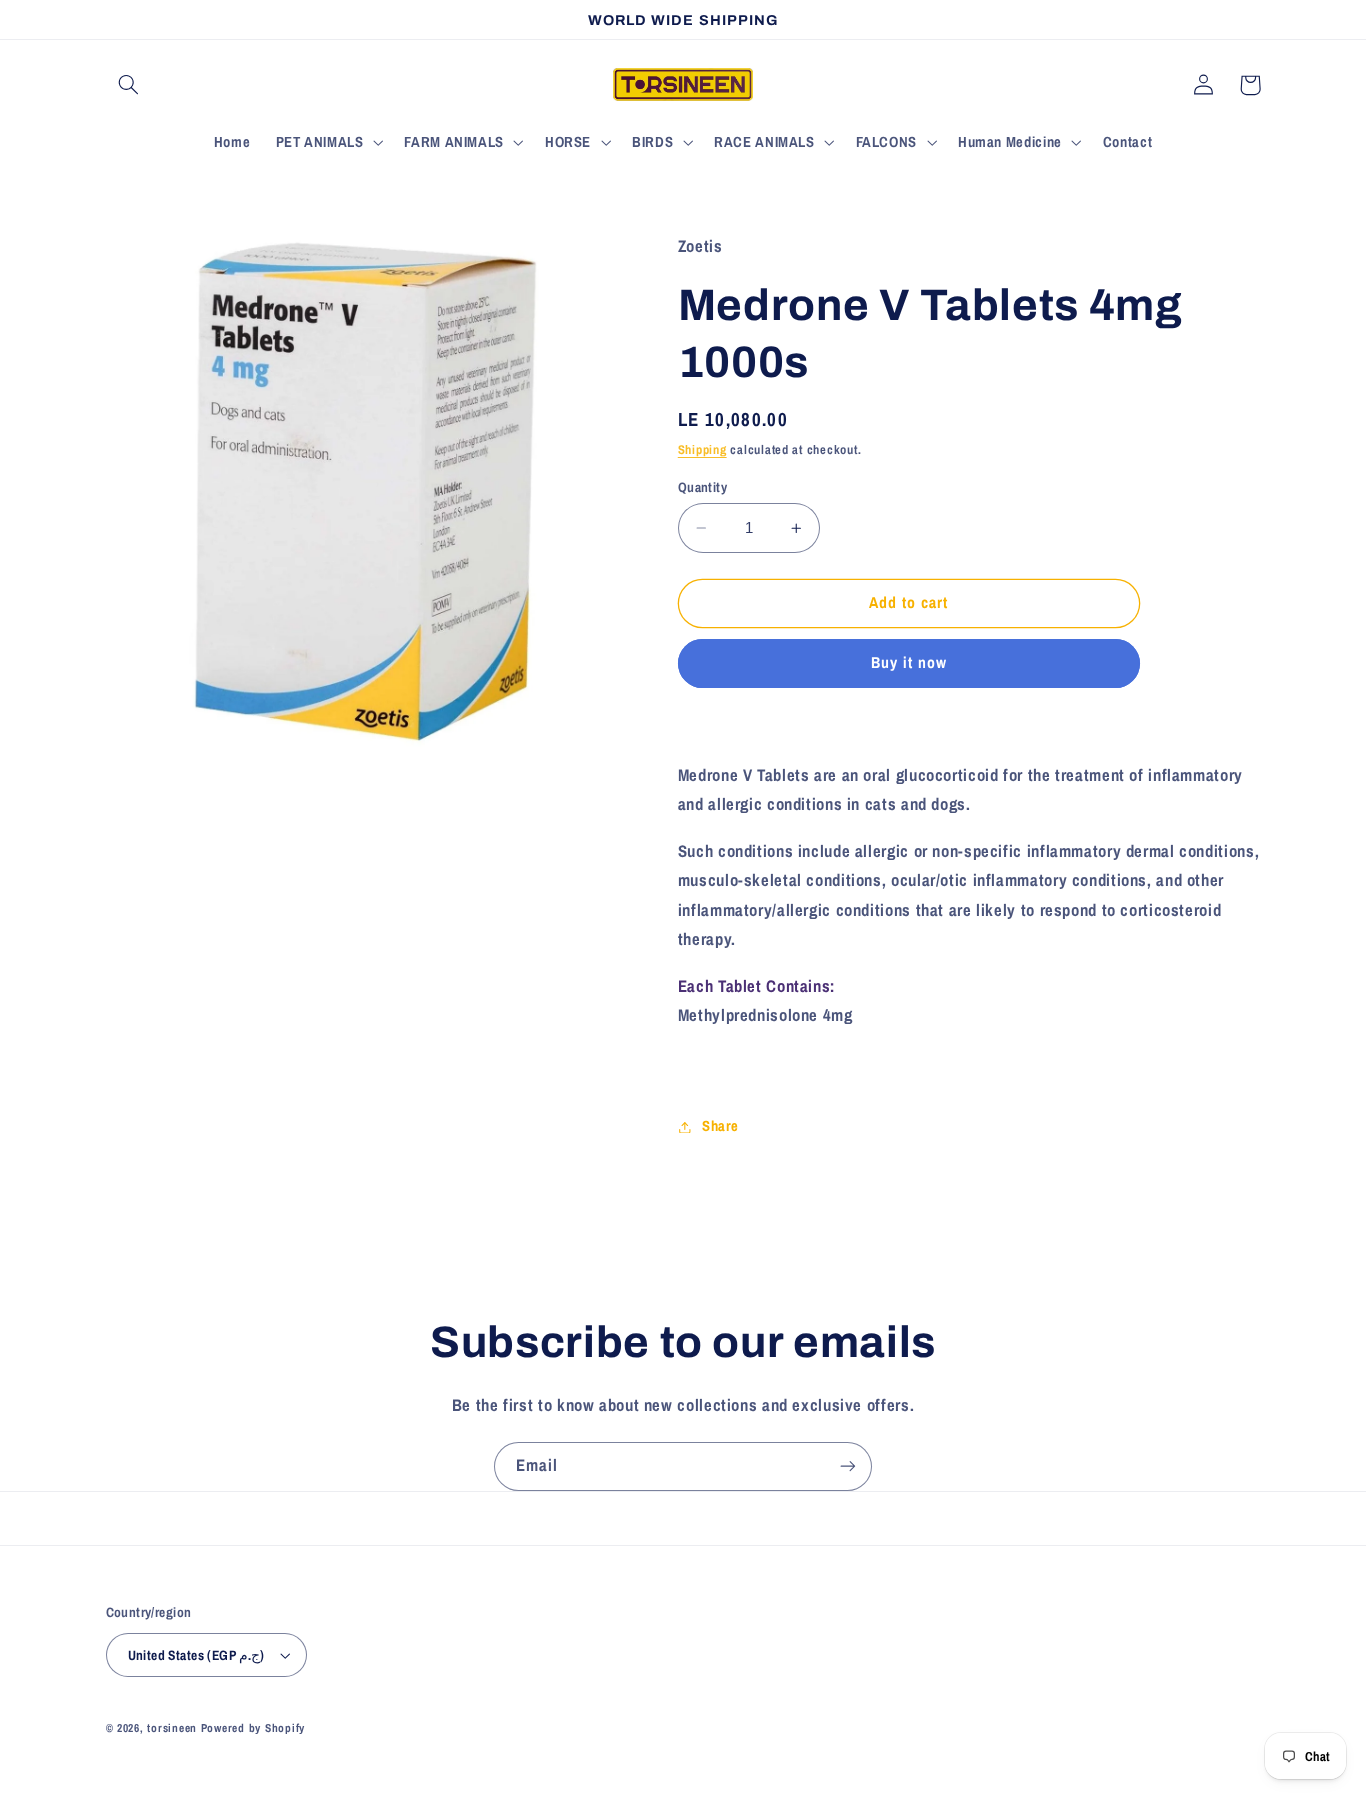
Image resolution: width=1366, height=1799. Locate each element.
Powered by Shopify (253, 1728)
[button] (129, 85)
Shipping (702, 449)
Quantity (702, 487)
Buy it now (909, 663)
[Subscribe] (848, 1466)
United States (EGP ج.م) (196, 1655)
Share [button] (720, 1126)
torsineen (173, 1728)
